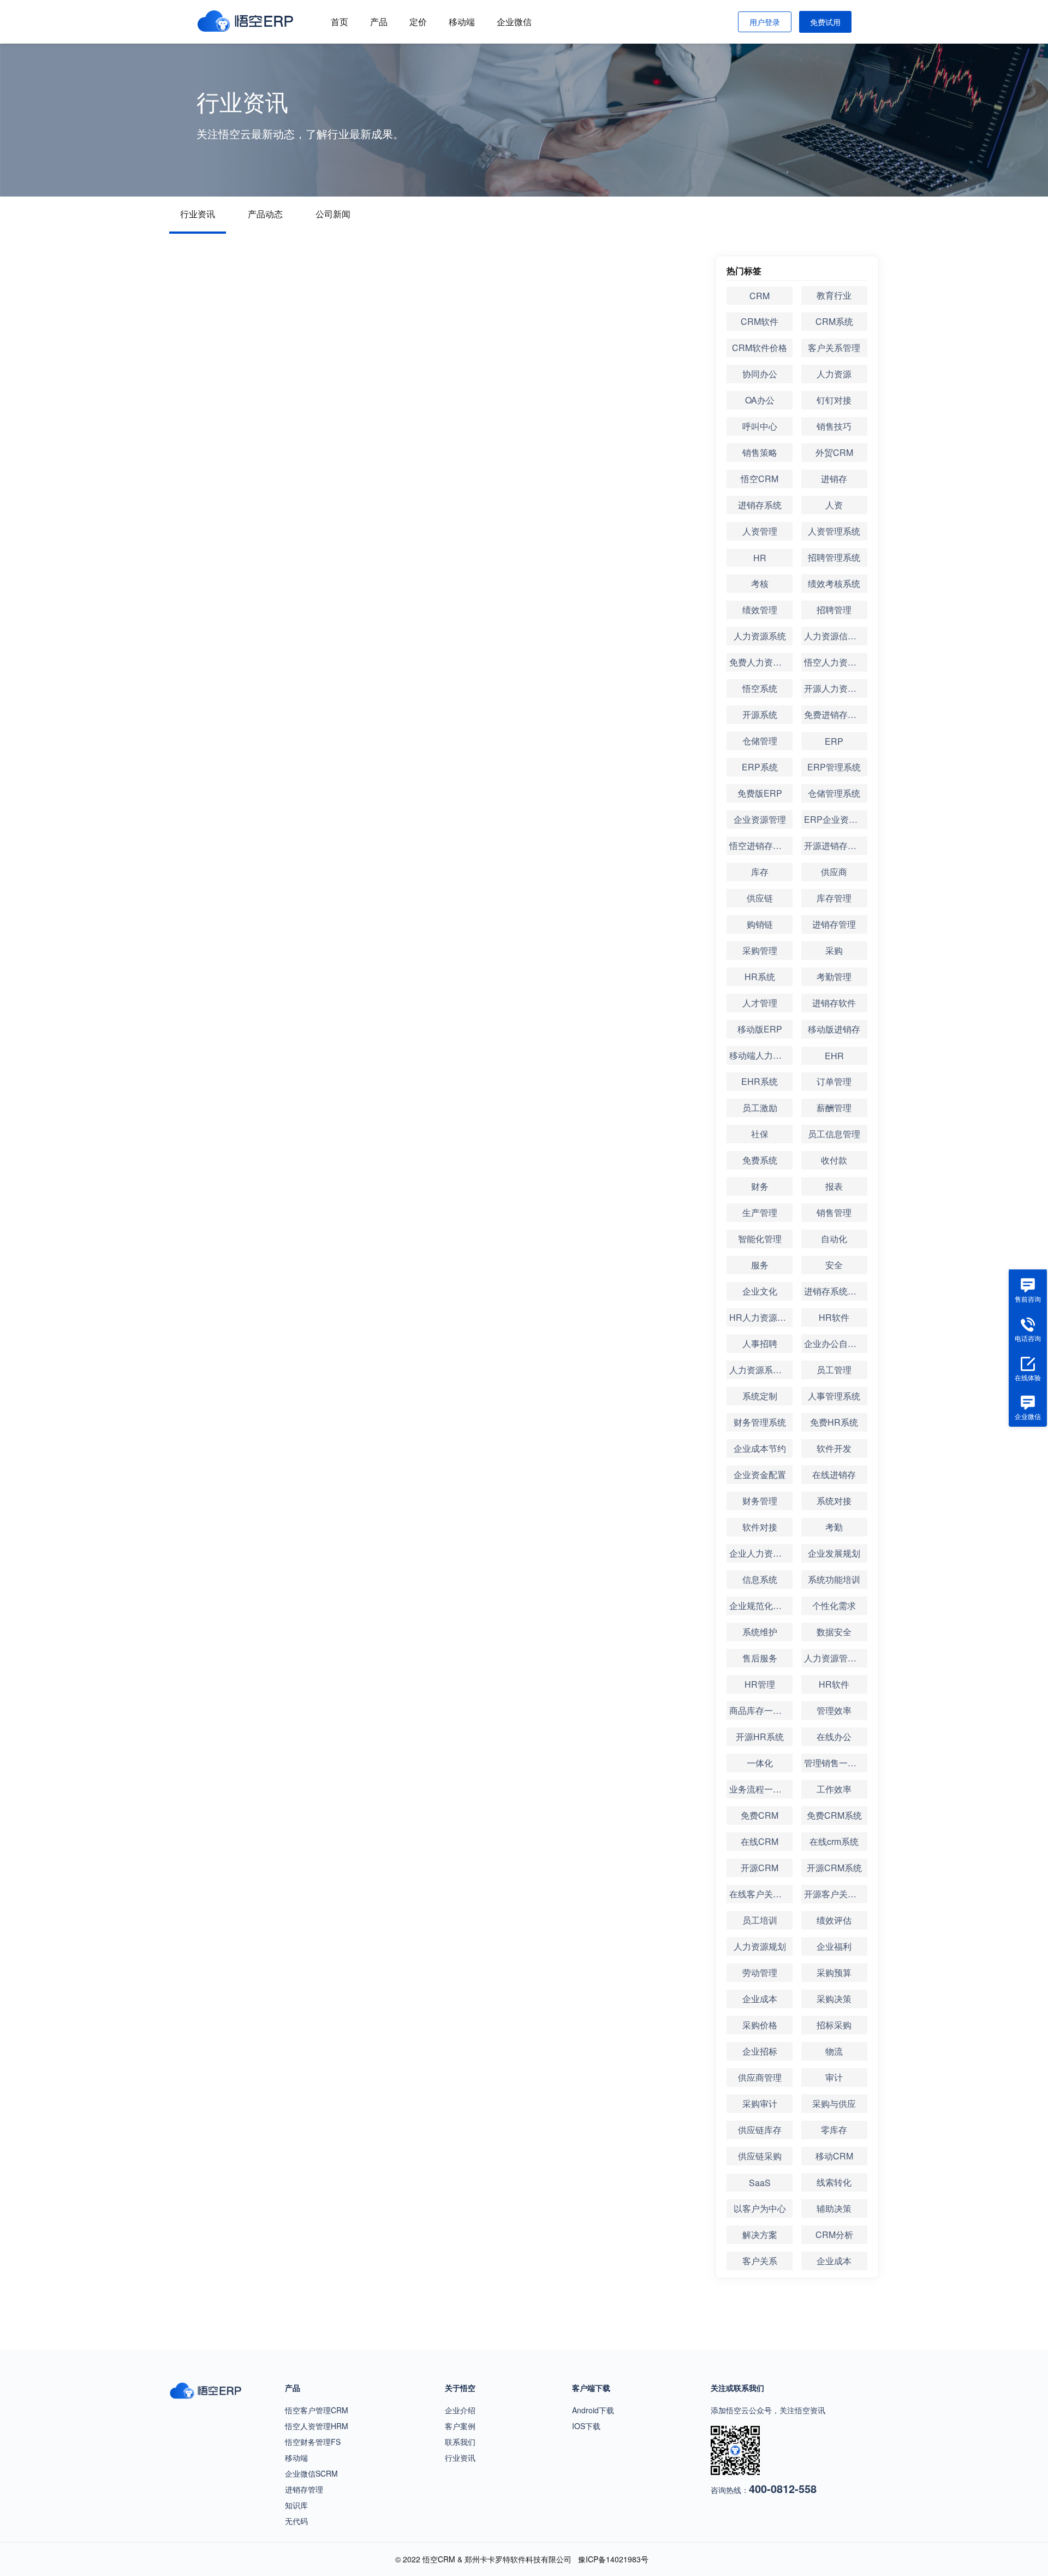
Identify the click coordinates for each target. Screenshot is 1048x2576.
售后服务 (760, 1658)
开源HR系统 (760, 1737)
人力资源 (834, 374)
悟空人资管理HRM (317, 2426)
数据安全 (834, 1632)
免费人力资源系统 (761, 662)
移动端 (462, 22)
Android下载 (593, 2410)
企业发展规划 (834, 1553)
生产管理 (760, 1212)
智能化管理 (760, 1239)
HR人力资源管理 (761, 1317)
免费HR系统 (834, 1422)
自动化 (834, 1239)
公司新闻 (333, 214)
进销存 (834, 479)
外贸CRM (834, 452)
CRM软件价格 (760, 348)
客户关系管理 (834, 348)
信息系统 (760, 1579)
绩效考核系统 (834, 583)
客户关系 (760, 2261)
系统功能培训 (834, 1579)
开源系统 (760, 714)
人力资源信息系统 (836, 636)
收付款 (834, 1160)
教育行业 (834, 295)
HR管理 (760, 1684)
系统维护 (760, 1632)
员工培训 (760, 1920)
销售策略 (760, 452)
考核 (760, 583)
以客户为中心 (760, 2208)
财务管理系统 (760, 1422)
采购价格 (760, 2025)
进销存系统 (760, 505)
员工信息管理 (834, 1134)
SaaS (760, 2183)
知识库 (296, 2505)
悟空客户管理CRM (317, 2410)
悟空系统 (760, 688)
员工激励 (760, 1108)
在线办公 (834, 1737)
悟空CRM (760, 479)
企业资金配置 (760, 1474)
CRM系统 (834, 321)
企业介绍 (460, 2410)
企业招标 (760, 2051)
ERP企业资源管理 (836, 819)
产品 (379, 22)
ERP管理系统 (834, 767)
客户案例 (460, 2426)
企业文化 (760, 1291)
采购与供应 (834, 2103)
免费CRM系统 (834, 1815)
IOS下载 (586, 2426)
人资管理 (760, 531)
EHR (834, 1056)
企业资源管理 (760, 819)
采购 (834, 950)
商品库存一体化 (760, 1710)
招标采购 (834, 2025)
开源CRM (760, 1868)
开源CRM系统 (834, 1868)
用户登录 (765, 22)
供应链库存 (760, 2130)
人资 (834, 505)
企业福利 (834, 1946)
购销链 (760, 924)
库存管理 (834, 898)
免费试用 (825, 22)
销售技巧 (834, 426)
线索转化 (834, 2182)
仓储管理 (760, 741)
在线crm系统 (834, 1841)
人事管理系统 (834, 1396)
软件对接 (760, 1527)
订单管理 (834, 1081)
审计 (834, 2077)
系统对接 (834, 1501)
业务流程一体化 (760, 1789)
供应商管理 (760, 2077)
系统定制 (760, 1396)
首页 (340, 22)
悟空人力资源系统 (836, 662)
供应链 (760, 898)
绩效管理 (760, 610)
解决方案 (760, 2234)
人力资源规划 (760, 1946)
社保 (760, 1134)
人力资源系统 (760, 636)
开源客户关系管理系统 (836, 1894)
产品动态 (265, 214)
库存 (760, 872)
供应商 (834, 872)
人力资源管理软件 (836, 1658)
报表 (834, 1186)
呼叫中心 (760, 426)
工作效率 (834, 1789)
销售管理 (834, 1212)
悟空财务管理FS (313, 2442)
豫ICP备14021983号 (613, 2559)
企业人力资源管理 (761, 1553)
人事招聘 (760, 1343)
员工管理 (834, 1370)
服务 (760, 1265)
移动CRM (834, 2156)
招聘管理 (834, 610)
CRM (760, 296)
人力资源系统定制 (761, 1370)
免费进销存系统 (835, 714)
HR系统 (760, 977)
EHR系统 (760, 1081)
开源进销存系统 (835, 845)
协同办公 (760, 374)
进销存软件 (834, 1003)
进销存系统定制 (835, 1291)
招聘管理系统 (834, 557)
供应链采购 (760, 2156)
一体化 (760, 1763)
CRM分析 (834, 2234)
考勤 (834, 1527)
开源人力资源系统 (836, 688)
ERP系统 (760, 767)
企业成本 (760, 1999)
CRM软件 (760, 321)
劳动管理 (760, 1972)
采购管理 (760, 950)
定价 (418, 22)
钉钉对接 (834, 400)
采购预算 (834, 1972)
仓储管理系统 (834, 793)
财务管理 (760, 1501)
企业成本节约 (760, 1448)
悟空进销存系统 (760, 845)
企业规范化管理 (760, 1605)
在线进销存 (834, 1474)
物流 (834, 2051)
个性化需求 (834, 1605)
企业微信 (514, 22)
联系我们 (460, 2442)
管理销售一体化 (835, 1763)
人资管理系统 (834, 531)
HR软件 (834, 1317)
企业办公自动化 (835, 1343)
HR (760, 558)
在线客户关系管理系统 (761, 1894)
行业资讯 (198, 214)
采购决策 (834, 1999)
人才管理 (760, 1003)
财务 (760, 1186)
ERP (834, 741)
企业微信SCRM (311, 2473)
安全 (834, 1265)
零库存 (834, 2130)
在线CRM (760, 1841)
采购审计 (760, 2103)
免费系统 (760, 1160)
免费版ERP (760, 793)
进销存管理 (834, 924)
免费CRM (760, 1815)
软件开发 (834, 1448)
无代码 (296, 2521)
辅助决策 (834, 2208)
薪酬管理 (834, 1108)
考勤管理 (834, 977)
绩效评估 (834, 1920)
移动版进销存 (834, 1029)
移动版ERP (760, 1029)
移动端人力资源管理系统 (761, 1055)
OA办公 (760, 400)
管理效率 (834, 1710)
